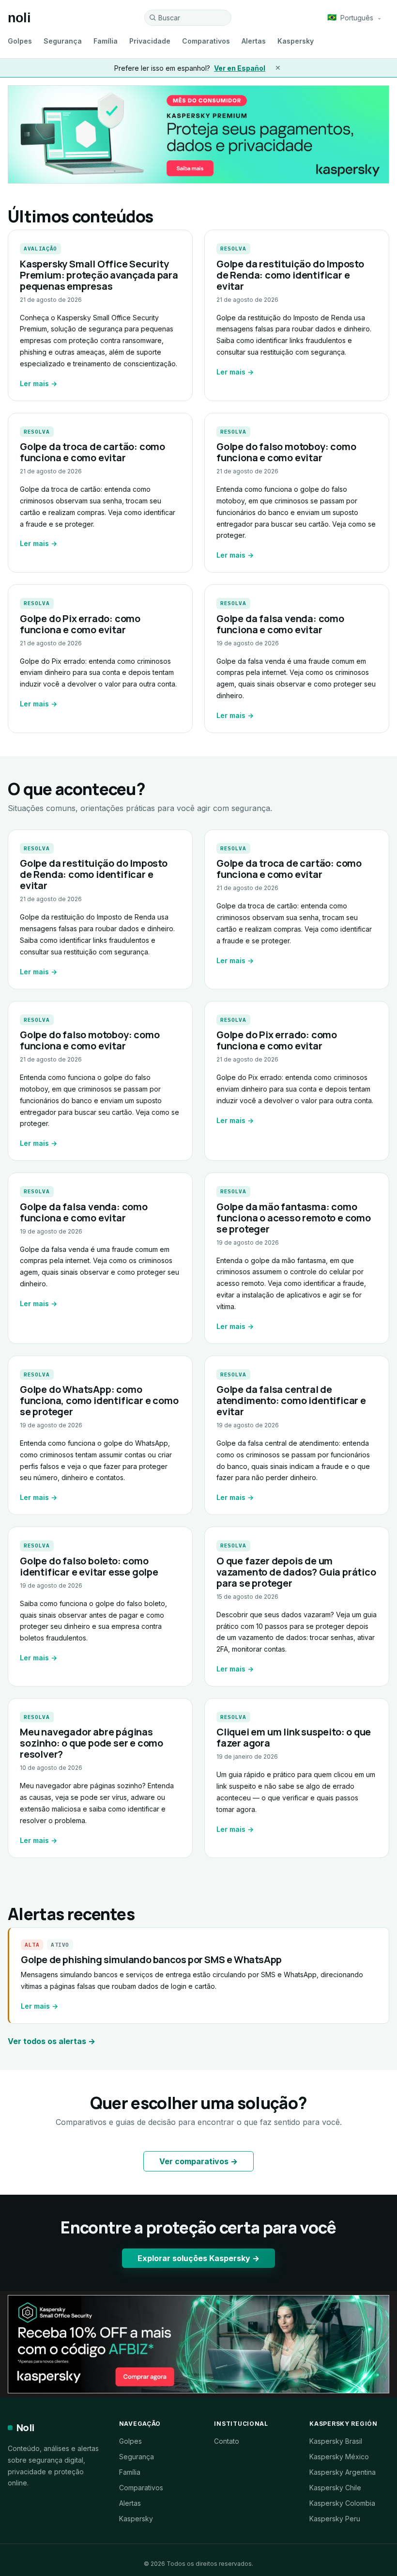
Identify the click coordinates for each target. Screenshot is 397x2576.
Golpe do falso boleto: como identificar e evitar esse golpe (89, 1566)
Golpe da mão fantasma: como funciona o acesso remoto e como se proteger (294, 1218)
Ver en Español (240, 68)
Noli (25, 2428)
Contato (227, 2441)
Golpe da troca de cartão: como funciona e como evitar (92, 452)
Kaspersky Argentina (343, 2472)
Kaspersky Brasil (336, 2441)
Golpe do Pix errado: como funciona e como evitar (80, 624)
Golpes (20, 41)
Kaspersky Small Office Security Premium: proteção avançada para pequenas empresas (99, 275)
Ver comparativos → (198, 2161)
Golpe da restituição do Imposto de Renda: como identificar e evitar (290, 275)
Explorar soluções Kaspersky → (198, 2258)
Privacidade (150, 41)
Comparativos (206, 41)
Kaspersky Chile (335, 2488)
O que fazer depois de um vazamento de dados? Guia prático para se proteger (296, 1572)
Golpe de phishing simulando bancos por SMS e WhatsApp (151, 1959)
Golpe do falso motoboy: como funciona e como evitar (286, 452)
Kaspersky (296, 41)
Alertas (254, 41)
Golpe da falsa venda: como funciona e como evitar (280, 624)
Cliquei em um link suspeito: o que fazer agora (294, 1737)
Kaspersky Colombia (342, 2503)
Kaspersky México (339, 2457)
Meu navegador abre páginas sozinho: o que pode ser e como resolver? (92, 1743)
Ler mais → (38, 383)
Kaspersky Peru (335, 2519)
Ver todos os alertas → (52, 2041)
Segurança (63, 41)
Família (106, 41)
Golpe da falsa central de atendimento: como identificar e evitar (291, 1400)
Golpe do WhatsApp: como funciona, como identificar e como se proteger (99, 1400)
